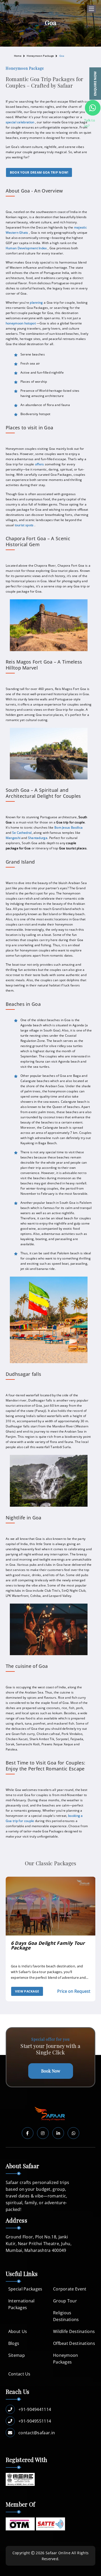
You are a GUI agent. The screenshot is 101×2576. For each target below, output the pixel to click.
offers (40, 464)
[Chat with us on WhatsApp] (93, 108)
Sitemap (17, 2355)
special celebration (20, 122)
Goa (62, 56)
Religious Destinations (66, 2316)
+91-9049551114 (34, 2421)
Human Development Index (27, 248)
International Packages (21, 2304)
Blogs (14, 2343)
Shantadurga (38, 838)
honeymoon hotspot (21, 323)
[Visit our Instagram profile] (43, 2133)
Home (18, 56)
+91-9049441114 (34, 2409)
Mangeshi (14, 838)
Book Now (51, 2071)
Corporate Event (70, 2289)
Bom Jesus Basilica (68, 827)
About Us (18, 2331)
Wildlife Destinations (74, 2331)
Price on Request (74, 1991)
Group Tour (65, 2301)
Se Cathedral (22, 833)
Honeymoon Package (40, 56)
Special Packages (25, 2289)
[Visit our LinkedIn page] (58, 2133)
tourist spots (25, 525)
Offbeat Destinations (74, 2343)
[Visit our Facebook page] (28, 2133)
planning (36, 303)
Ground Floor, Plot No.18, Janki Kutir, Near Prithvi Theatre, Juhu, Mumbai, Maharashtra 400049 (39, 2244)
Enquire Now (95, 84)
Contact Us (19, 2374)
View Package (27, 1991)
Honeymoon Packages (66, 2359)
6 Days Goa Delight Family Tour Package (48, 1945)
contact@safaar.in (36, 2433)
